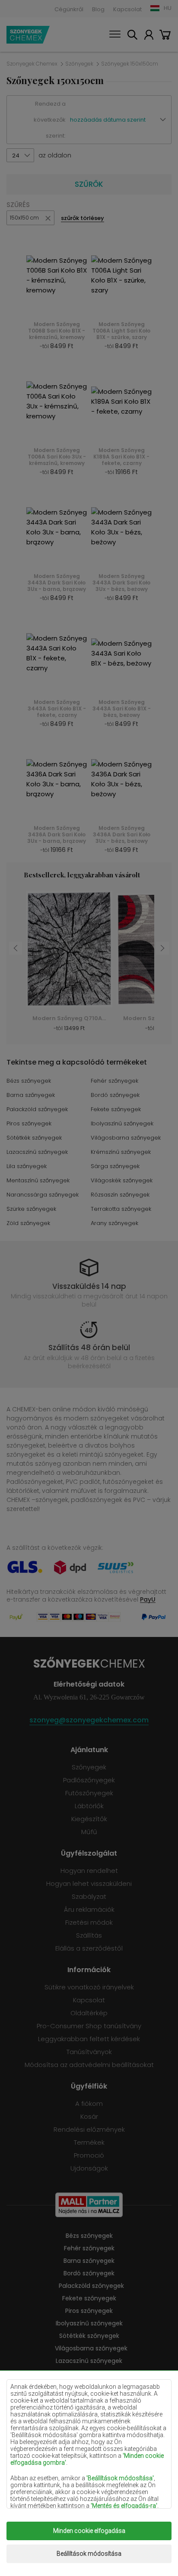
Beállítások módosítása (89, 2554)
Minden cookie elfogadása (89, 2531)
